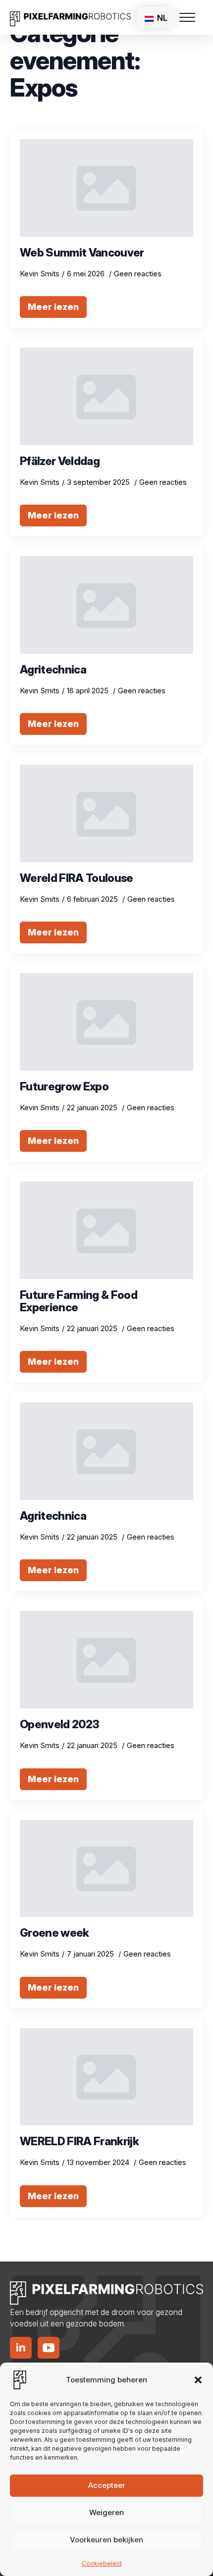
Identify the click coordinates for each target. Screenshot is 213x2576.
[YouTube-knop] (49, 2348)
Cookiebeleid (102, 2563)
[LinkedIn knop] (21, 2348)
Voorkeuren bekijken (106, 2540)
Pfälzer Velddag (60, 461)
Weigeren (106, 2512)
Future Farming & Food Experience (79, 1301)
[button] (198, 2380)
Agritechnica (53, 670)
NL (161, 18)
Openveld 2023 (59, 1725)
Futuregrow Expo (64, 1087)
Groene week (54, 1933)
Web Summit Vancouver (82, 253)
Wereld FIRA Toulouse (77, 878)
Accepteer (107, 2485)
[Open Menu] (187, 17)
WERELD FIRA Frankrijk (79, 2141)
